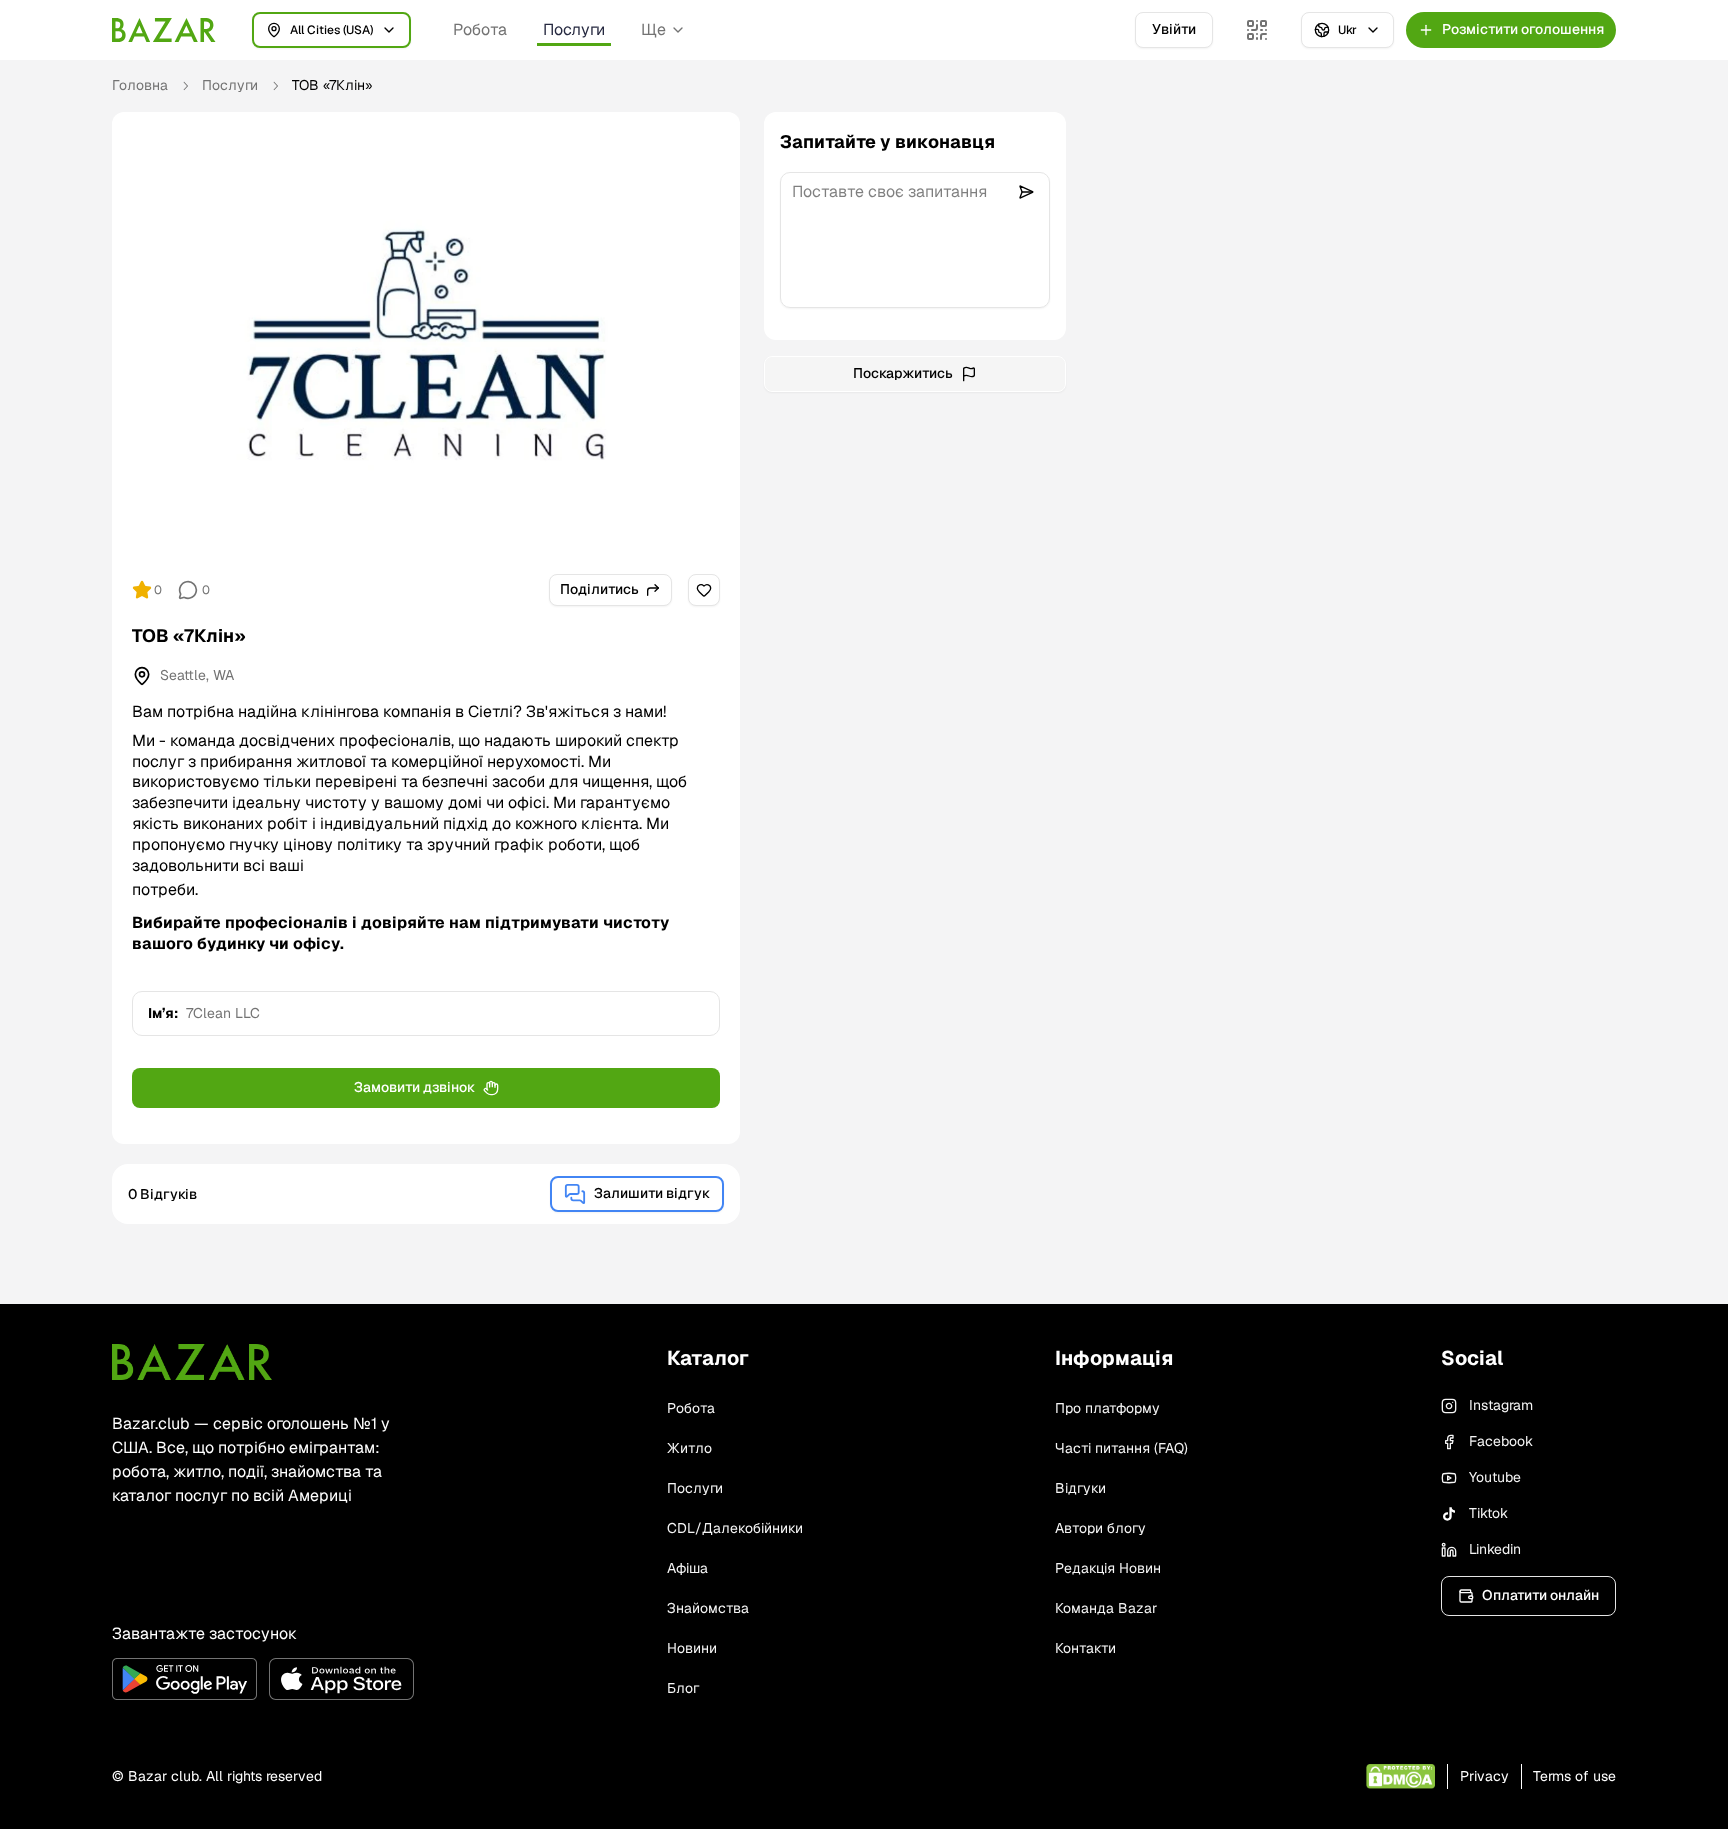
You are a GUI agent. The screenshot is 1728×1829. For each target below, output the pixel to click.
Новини (692, 1648)
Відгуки (1080, 1488)
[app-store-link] (341, 1679)
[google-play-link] (184, 1679)
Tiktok (1488, 1513)
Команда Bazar (1106, 1608)
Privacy (1484, 1776)
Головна (140, 85)
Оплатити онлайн (1540, 1595)
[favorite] (704, 590)
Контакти (1085, 1648)
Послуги (574, 29)
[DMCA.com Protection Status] (1400, 1776)
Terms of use (1574, 1776)
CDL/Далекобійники (735, 1528)
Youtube (1495, 1477)
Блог (683, 1688)
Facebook (1501, 1441)
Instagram (1501, 1405)
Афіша (687, 1568)
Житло (689, 1448)
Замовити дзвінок (414, 1087)
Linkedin (1495, 1549)
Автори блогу (1100, 1528)
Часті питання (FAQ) (1121, 1448)
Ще (653, 29)
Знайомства (708, 1608)
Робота (480, 29)
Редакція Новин (1108, 1568)
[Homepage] (164, 30)
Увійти (1174, 29)
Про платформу (1107, 1408)
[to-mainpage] (192, 1362)
